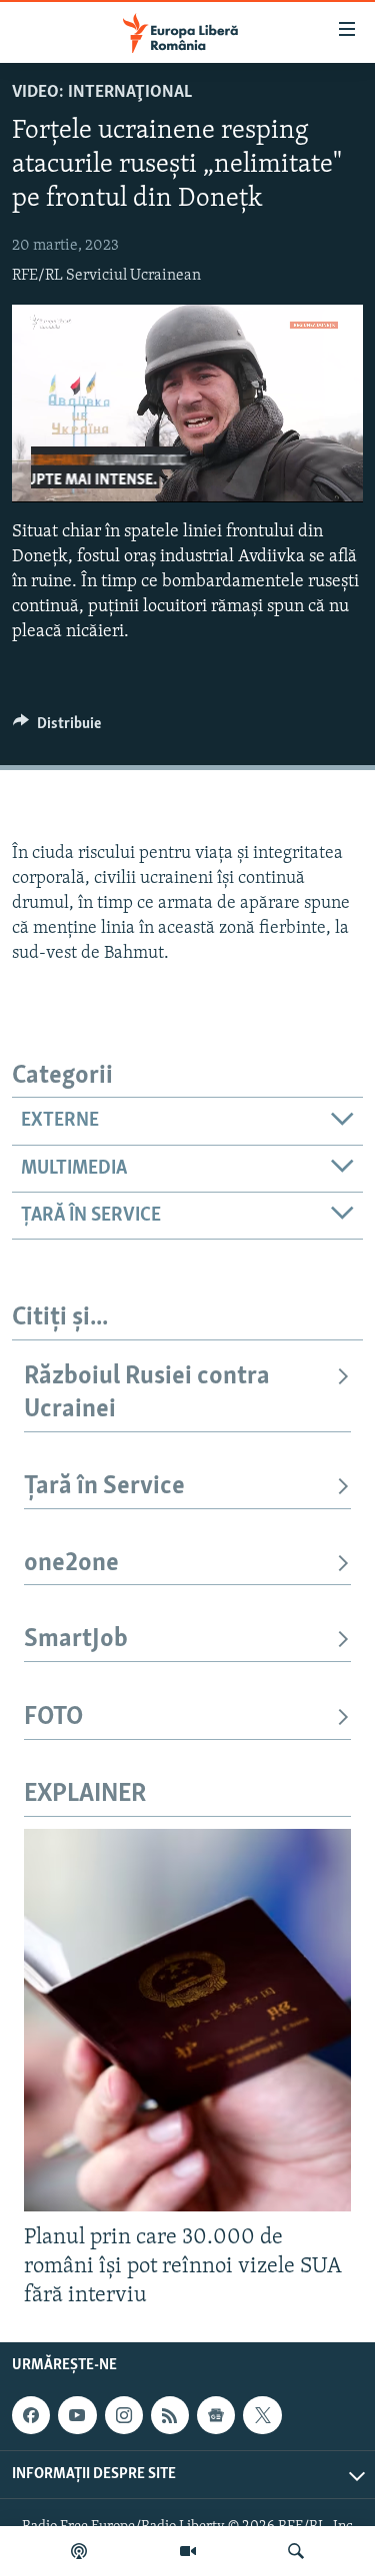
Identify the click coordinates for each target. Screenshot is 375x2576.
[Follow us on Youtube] (77, 2415)
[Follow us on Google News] (216, 2415)
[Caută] (296, 2551)
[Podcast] (79, 2551)
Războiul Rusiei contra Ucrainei (147, 1393)
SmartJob (76, 1640)
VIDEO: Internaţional (102, 93)
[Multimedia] (188, 2551)
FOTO (53, 1717)
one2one (71, 1564)
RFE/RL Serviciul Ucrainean (106, 276)
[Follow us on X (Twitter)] (262, 2415)
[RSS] (170, 2415)
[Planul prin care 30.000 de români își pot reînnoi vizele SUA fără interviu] (187, 2020)
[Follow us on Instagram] (124, 2415)
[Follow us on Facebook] (31, 2415)
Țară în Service (104, 1487)
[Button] (57, 728)
